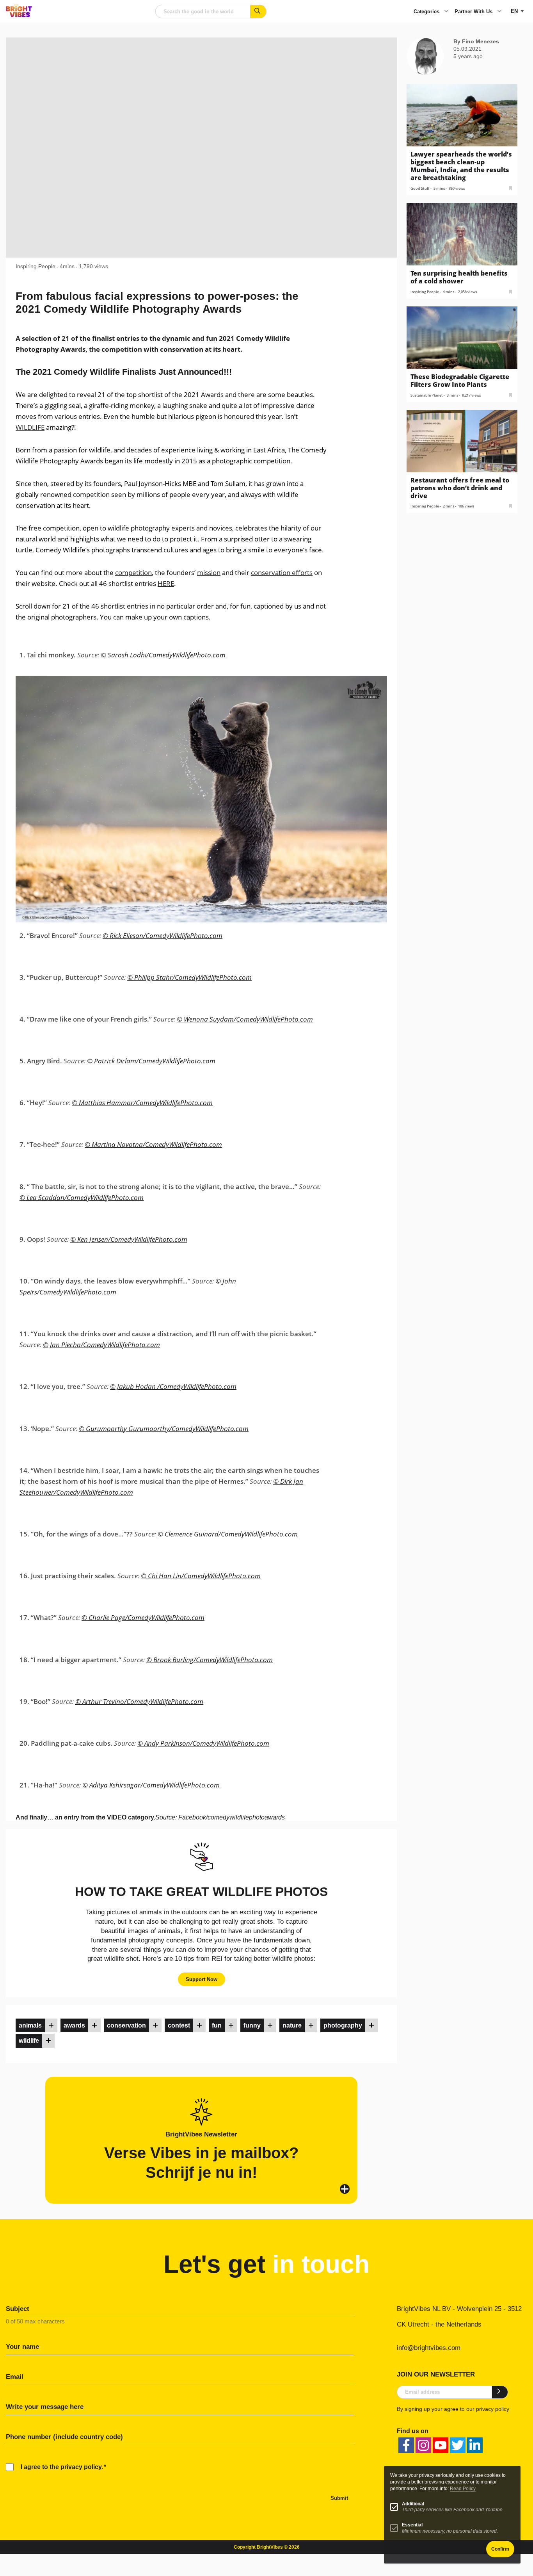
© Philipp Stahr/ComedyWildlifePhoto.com (189, 977)
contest (179, 2025)
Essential (412, 2525)
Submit (339, 2498)
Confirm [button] (500, 2549)
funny (252, 2025)
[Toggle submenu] (446, 12)
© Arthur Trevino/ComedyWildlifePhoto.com (139, 1701)
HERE (166, 583)
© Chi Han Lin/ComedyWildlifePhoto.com (201, 1576)
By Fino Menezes (476, 41)
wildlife (29, 2041)
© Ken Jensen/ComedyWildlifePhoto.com (129, 1239)
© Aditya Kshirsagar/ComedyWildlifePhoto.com (151, 1785)
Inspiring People (36, 266)
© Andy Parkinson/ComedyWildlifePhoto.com (203, 1743)
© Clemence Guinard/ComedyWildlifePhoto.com (228, 1534)
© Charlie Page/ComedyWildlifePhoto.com (143, 1617)
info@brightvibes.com (429, 2348)
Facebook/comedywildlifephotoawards (232, 1817)
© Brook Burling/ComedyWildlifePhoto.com (210, 1660)
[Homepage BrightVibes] (19, 15)
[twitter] (458, 2445)
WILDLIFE (30, 427)
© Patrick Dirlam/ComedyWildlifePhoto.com (151, 1061)
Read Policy (463, 2489)
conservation (126, 2025)
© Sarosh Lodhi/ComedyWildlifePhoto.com (163, 655)
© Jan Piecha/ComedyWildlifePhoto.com (101, 1345)
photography (343, 2025)
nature (292, 2025)
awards (74, 2025)
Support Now (202, 1979)
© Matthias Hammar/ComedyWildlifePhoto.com (142, 1103)
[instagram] (423, 2445)
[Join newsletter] (500, 2392)
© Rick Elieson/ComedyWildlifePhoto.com (163, 936)
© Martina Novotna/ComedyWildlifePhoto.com (153, 1144)
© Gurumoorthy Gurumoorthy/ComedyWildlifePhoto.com (164, 1429)
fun (217, 2025)
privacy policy (493, 2409)
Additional (413, 2504)
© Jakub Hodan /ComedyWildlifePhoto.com (173, 1386)
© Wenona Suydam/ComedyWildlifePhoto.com (245, 1019)
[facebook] (406, 2445)
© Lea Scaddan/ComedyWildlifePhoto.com (82, 1197)
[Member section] (51, 2025)
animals (30, 2025)
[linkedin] (475, 2445)
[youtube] (441, 2445)
